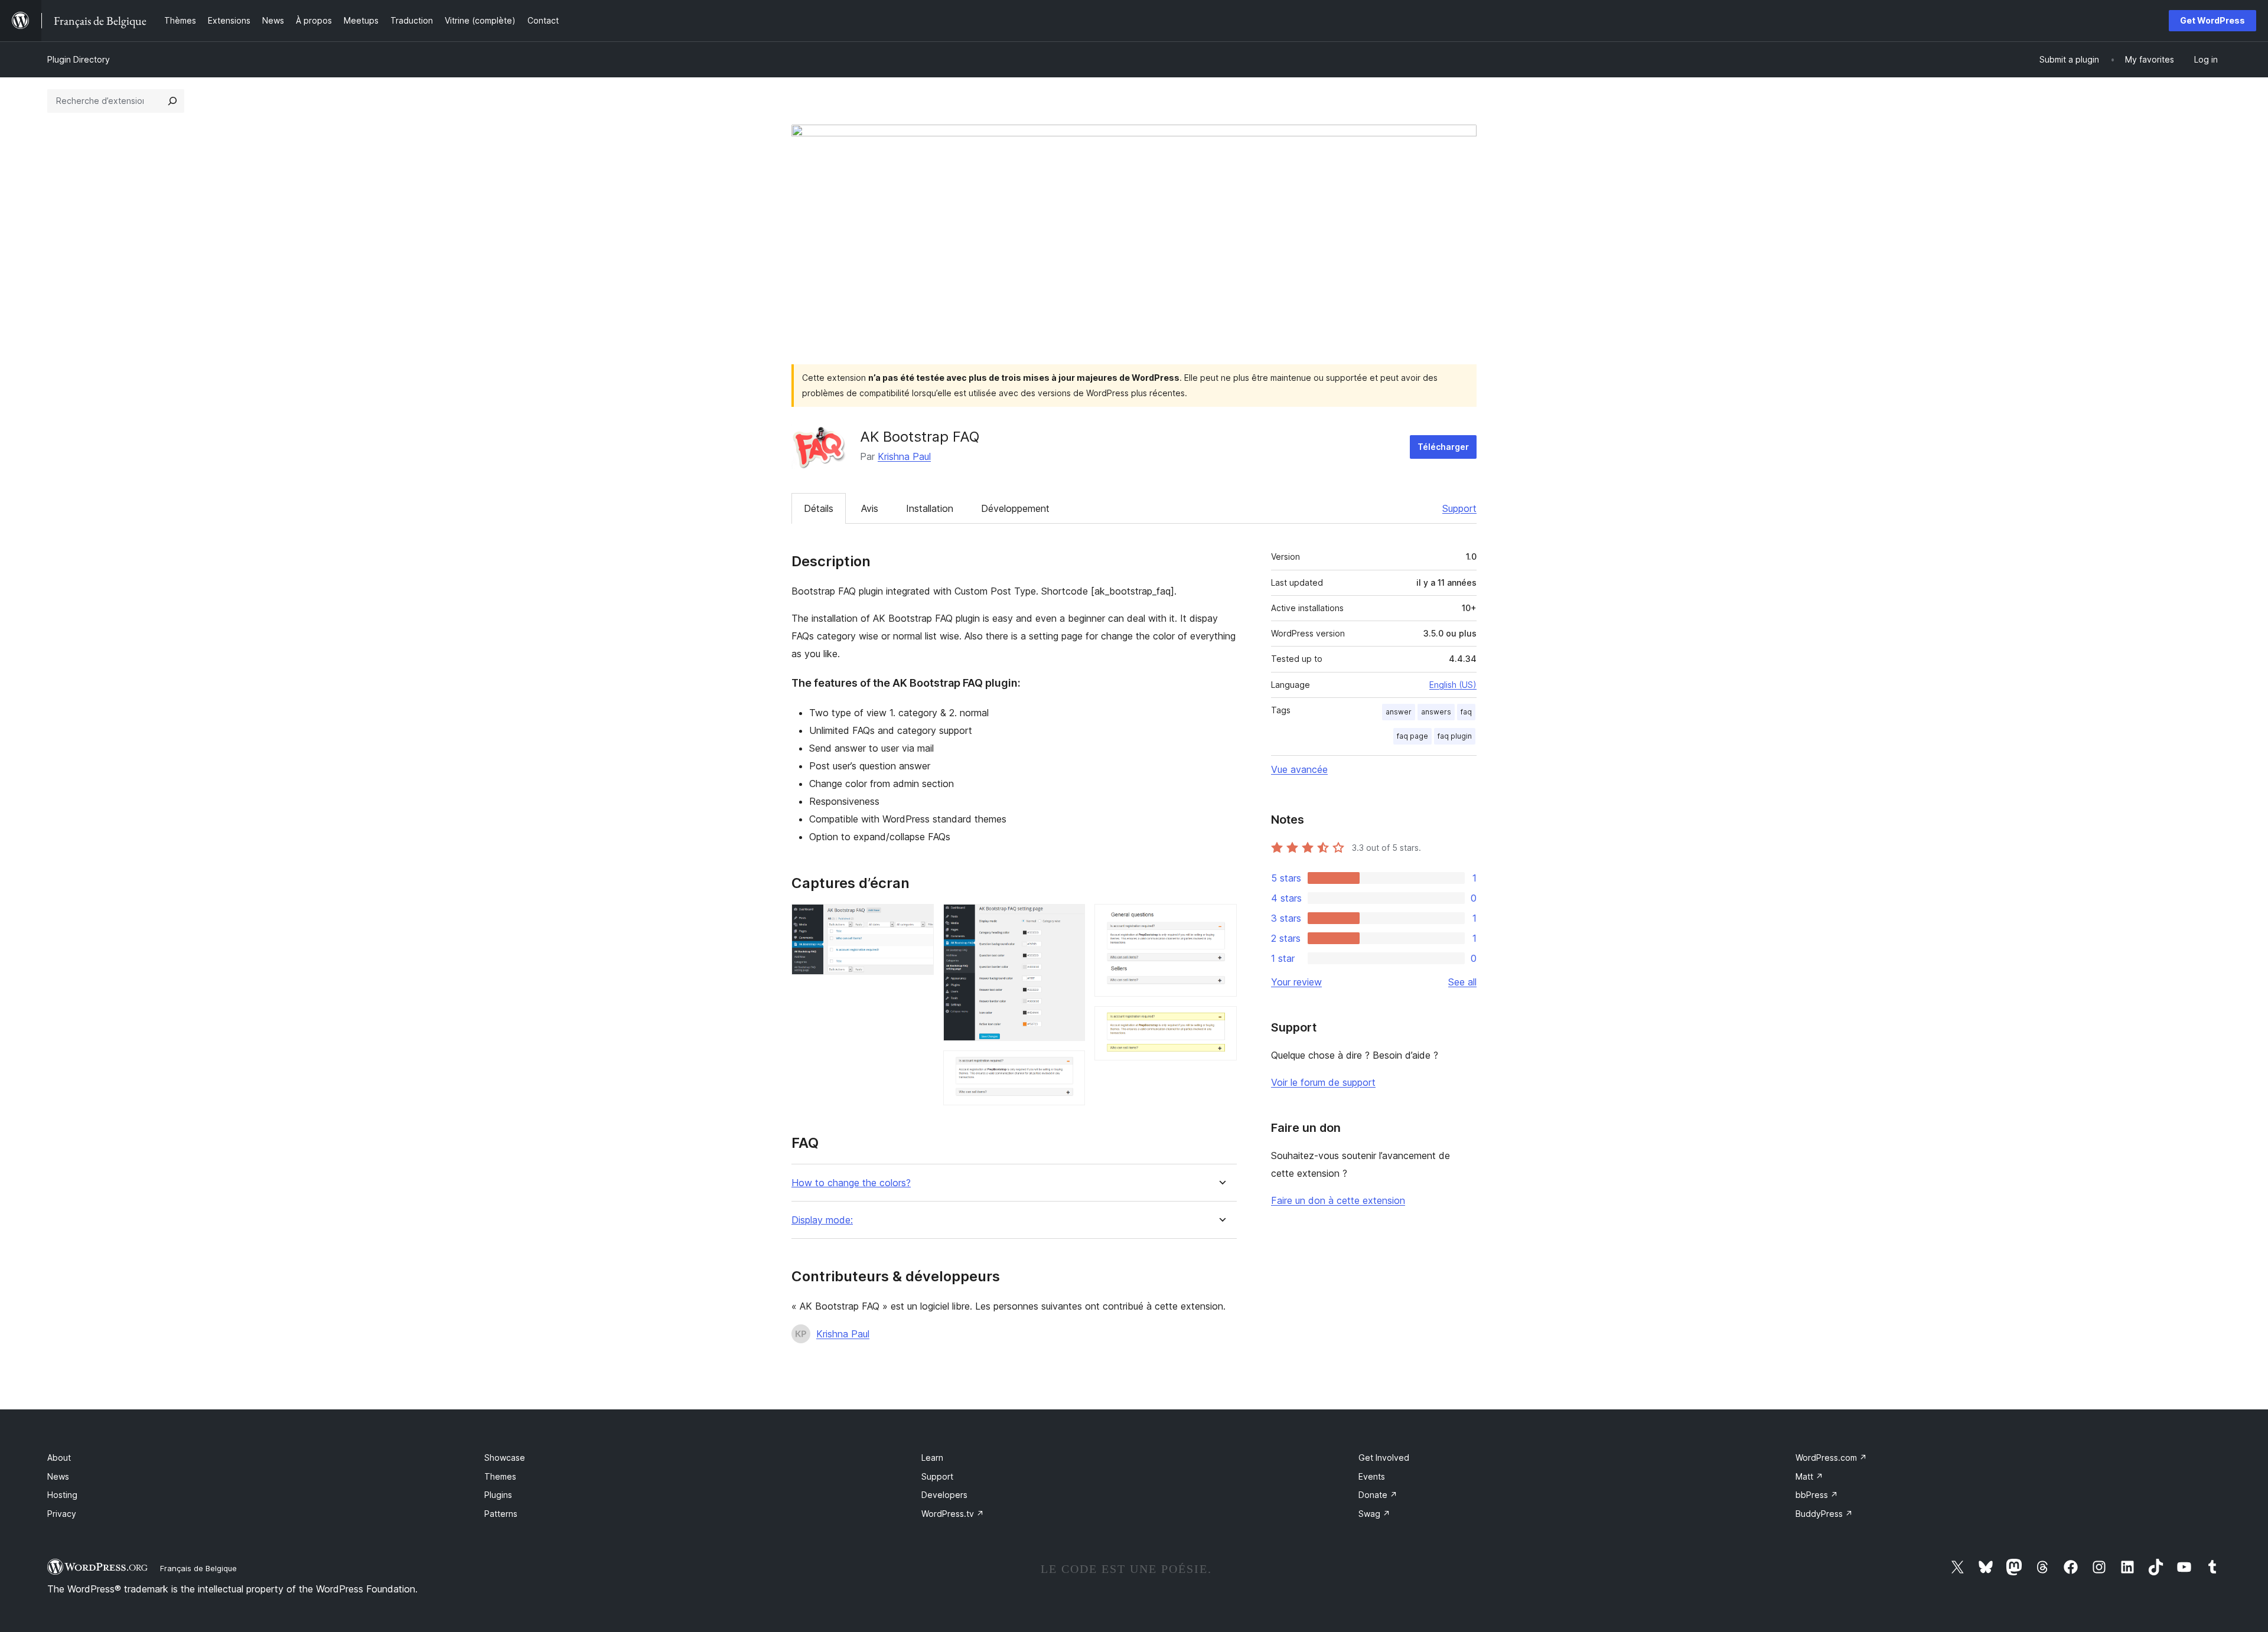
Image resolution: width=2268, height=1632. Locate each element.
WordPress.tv (953, 1514)
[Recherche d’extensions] (172, 101)
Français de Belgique (198, 1568)
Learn (932, 1458)
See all (1462, 982)
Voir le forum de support (1323, 1082)
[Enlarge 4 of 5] (1221, 920)
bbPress (1817, 1495)
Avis (870, 508)
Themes (500, 1476)
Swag (1374, 1514)
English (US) (1453, 685)
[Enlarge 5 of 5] (1221, 1022)
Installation (930, 508)
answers (1436, 712)
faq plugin (1455, 736)
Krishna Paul (904, 456)
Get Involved (1384, 1458)
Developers (944, 1495)
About (59, 1458)
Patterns (501, 1514)
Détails (819, 508)
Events (1372, 1476)
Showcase (505, 1458)
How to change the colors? (851, 1183)
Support (1459, 508)
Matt (1809, 1476)
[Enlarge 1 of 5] (918, 920)
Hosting (62, 1495)
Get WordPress (2212, 20)
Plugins (498, 1495)
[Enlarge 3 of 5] (1069, 1066)
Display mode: (822, 1220)
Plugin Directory (79, 59)
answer (1399, 712)
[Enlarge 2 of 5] (1069, 920)
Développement (1015, 508)
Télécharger (1443, 447)
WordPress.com (1831, 1458)
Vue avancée (1299, 769)
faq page (1412, 736)
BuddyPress (1824, 1514)
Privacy (62, 1514)
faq (1466, 712)
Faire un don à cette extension (1338, 1200)
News (58, 1476)
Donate (1378, 1495)
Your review (1296, 982)
